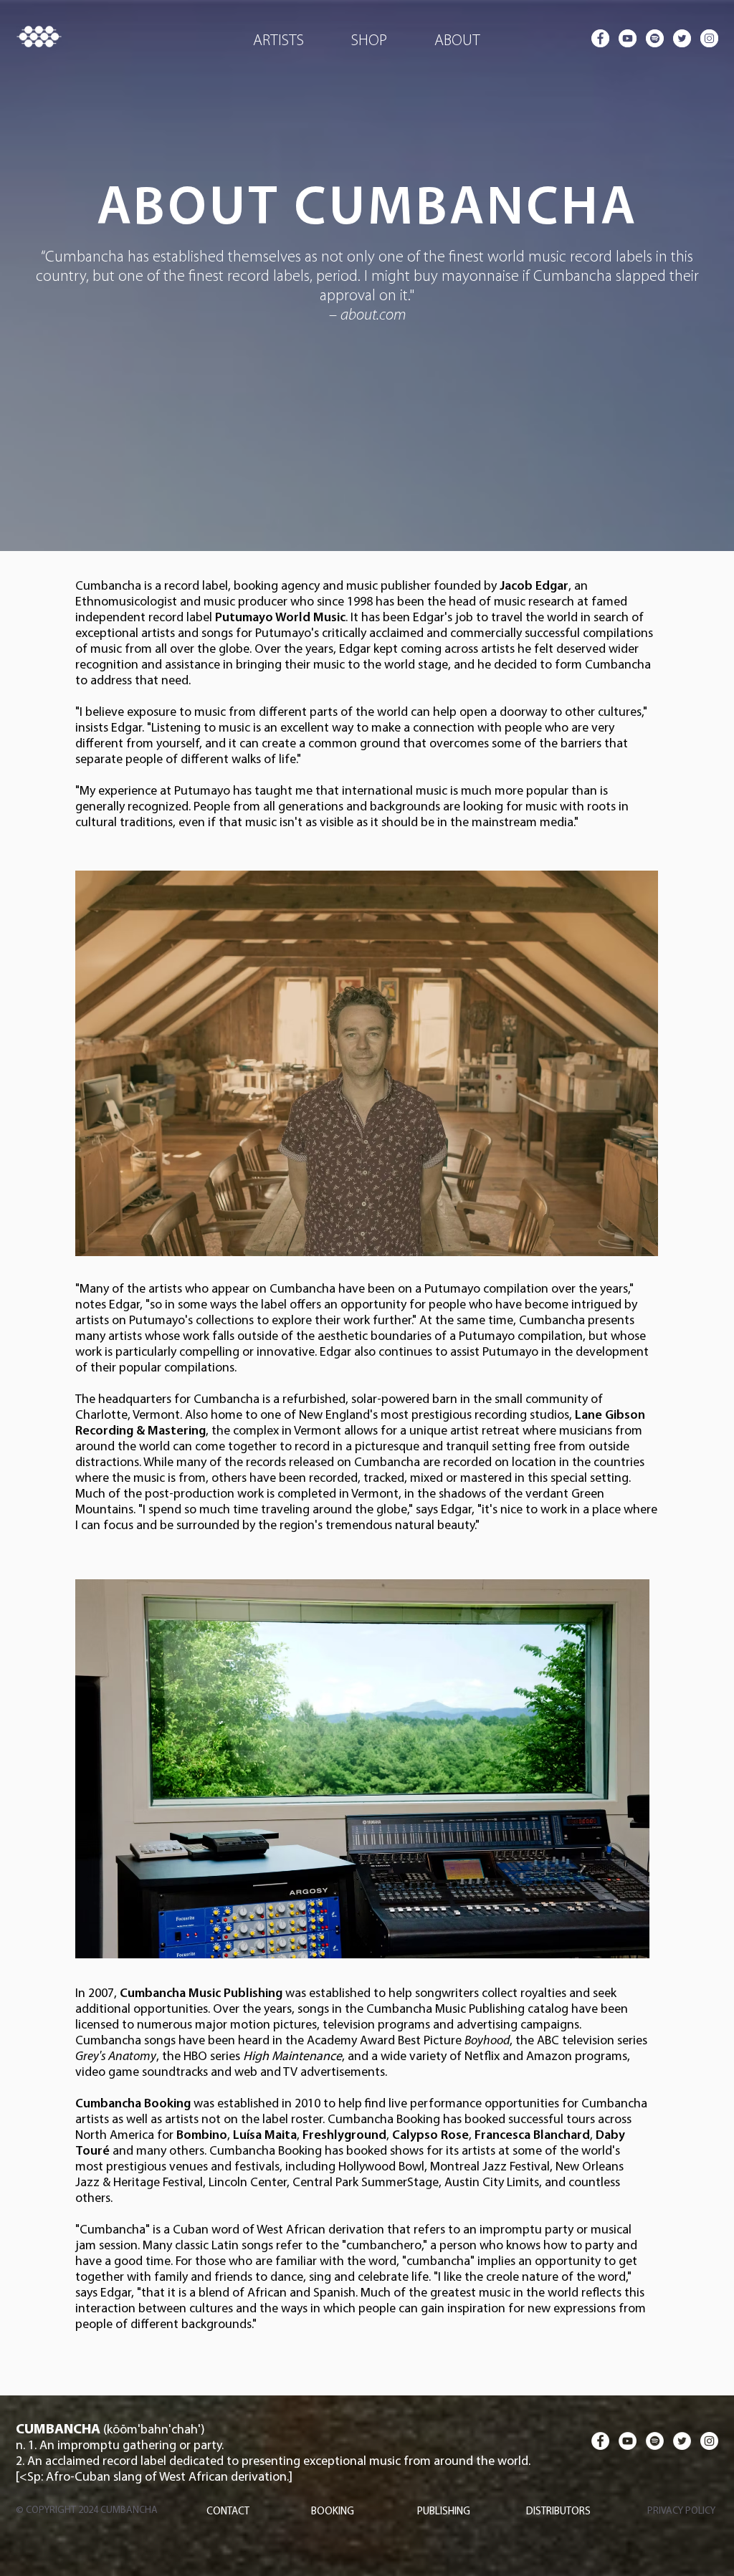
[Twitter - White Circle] (682, 38)
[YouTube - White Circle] (628, 38)
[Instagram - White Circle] (709, 38)
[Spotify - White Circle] (655, 38)
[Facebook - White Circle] (600, 38)
